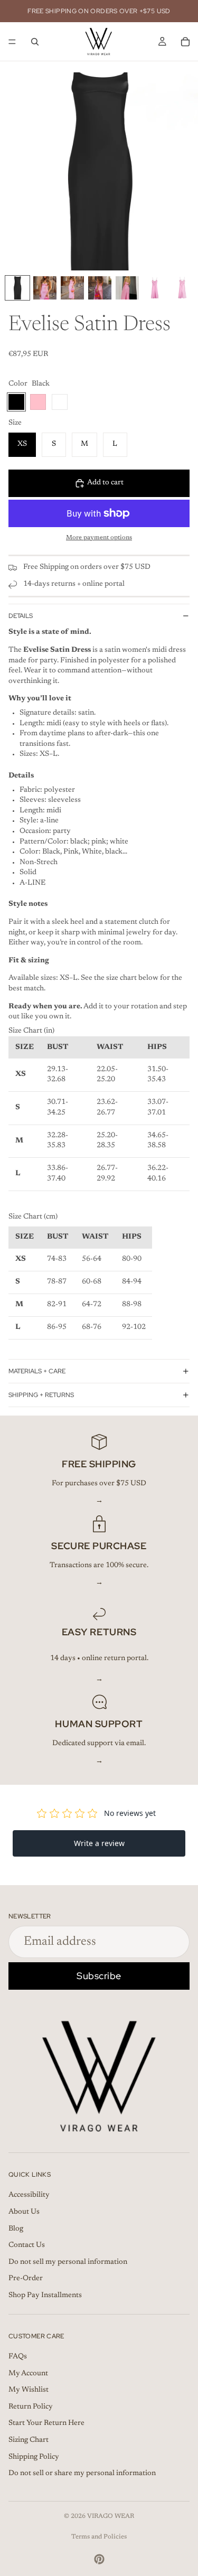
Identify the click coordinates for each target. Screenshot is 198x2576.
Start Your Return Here (46, 2423)
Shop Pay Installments (45, 2295)
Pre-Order (26, 2279)
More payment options (99, 538)
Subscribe (99, 1976)
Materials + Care (37, 1371)
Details (21, 616)
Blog (16, 2228)
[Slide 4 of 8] (100, 288)
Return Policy (31, 2406)
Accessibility (29, 2195)
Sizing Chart (29, 2440)
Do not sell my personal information (68, 2262)
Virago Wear (111, 2516)
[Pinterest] (99, 2559)
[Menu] (12, 42)
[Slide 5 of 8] (127, 288)
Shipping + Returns (41, 1395)
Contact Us (27, 2245)
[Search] (35, 42)
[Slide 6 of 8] (155, 288)
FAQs (18, 2357)
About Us (24, 2212)
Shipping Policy (34, 2457)
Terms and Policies (99, 2537)
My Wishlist (29, 2390)
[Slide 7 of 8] (182, 288)
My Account (28, 2373)
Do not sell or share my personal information (82, 2474)
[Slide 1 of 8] (17, 288)
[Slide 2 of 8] (45, 288)
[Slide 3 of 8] (72, 288)
